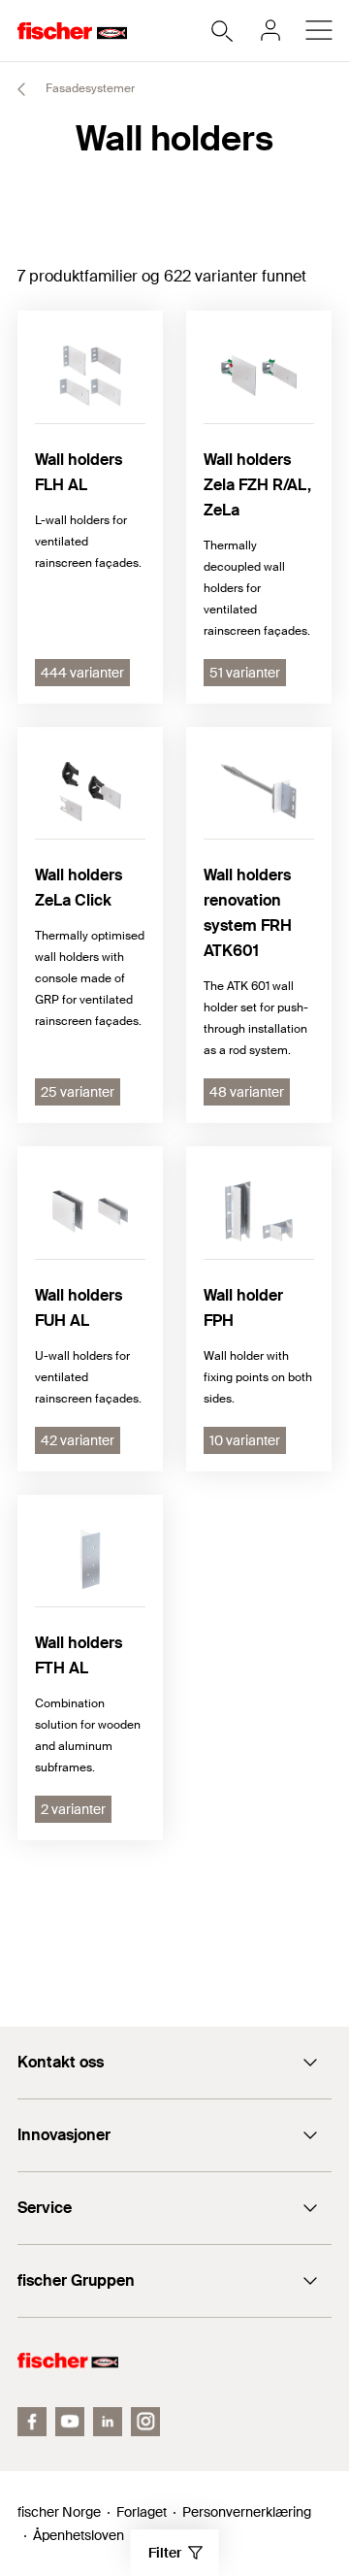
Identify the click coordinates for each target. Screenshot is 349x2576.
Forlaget (142, 2512)
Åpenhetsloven (79, 2535)
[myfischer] (270, 30)
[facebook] (32, 2422)
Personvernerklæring (247, 2512)
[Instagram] (145, 2422)
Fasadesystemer (89, 88)
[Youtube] (70, 2422)
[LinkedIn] (108, 2422)
